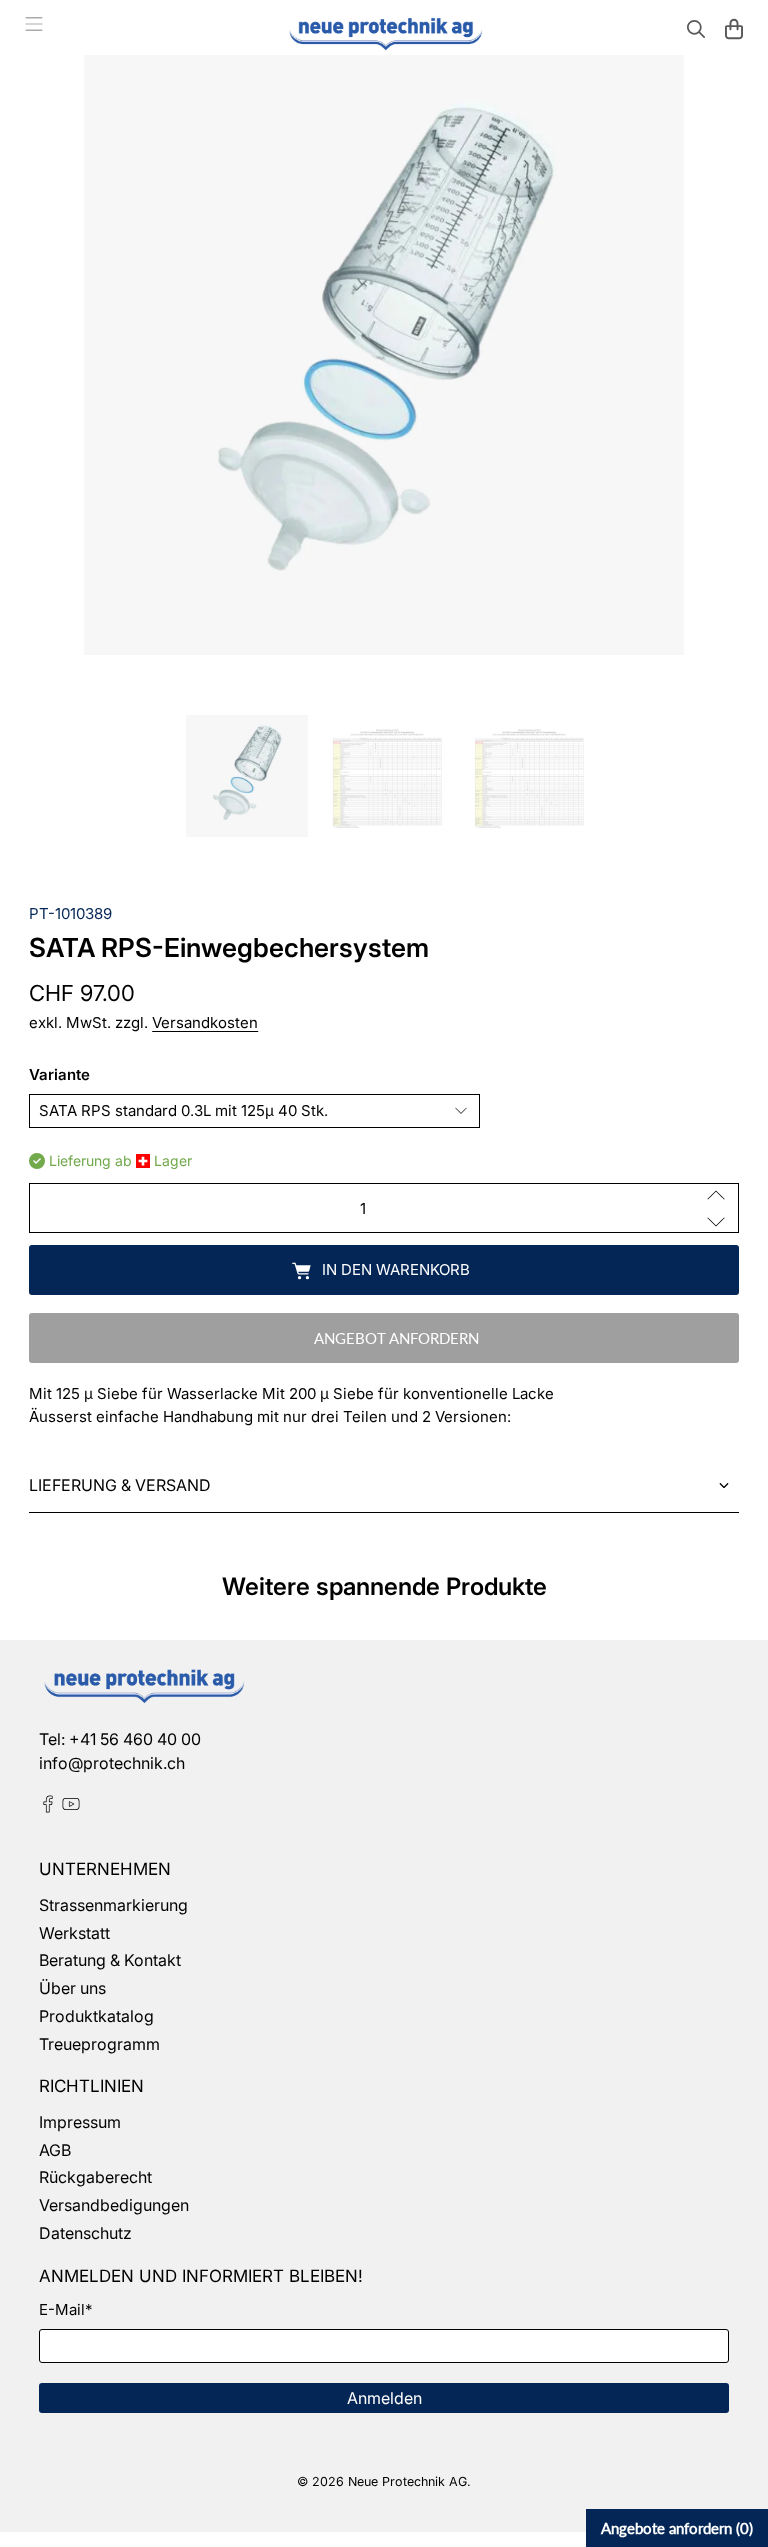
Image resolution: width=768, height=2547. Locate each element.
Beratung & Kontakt (110, 1960)
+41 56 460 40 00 (135, 1739)
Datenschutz (85, 2233)
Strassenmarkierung (113, 1905)
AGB (55, 2150)
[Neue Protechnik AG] (384, 31)
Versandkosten (205, 1022)
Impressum (80, 2122)
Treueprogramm (99, 2044)
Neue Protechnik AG (407, 2481)
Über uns (72, 1988)
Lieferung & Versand (120, 1485)
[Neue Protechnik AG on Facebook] (48, 1807)
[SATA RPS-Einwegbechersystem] (384, 355)
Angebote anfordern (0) (677, 2528)
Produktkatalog (96, 2016)
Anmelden (384, 2398)
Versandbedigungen (114, 2205)
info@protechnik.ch (112, 1763)
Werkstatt (74, 1933)
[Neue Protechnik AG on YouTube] (71, 1807)
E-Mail (65, 2309)
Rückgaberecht (95, 2177)
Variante (59, 1074)
